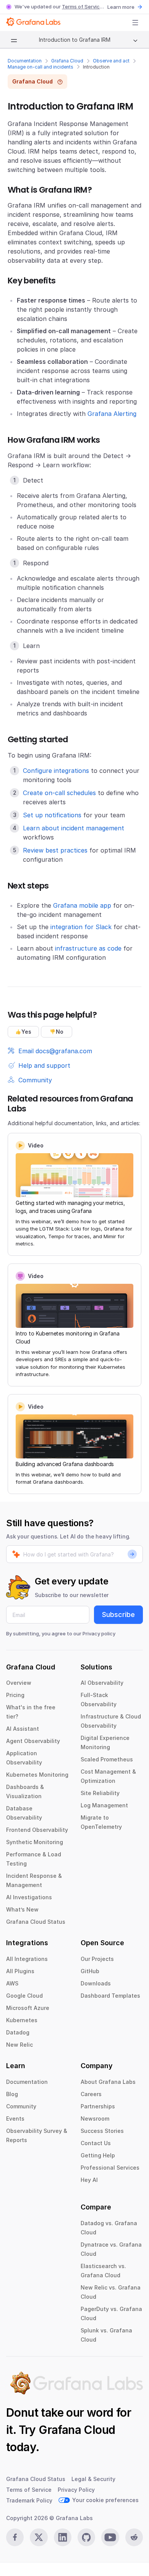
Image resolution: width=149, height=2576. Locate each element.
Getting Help (98, 2155)
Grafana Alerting (112, 414)
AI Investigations (29, 1897)
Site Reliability (100, 1793)
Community (21, 2106)
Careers (91, 2094)
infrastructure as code (88, 948)
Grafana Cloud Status (36, 1922)
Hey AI (89, 2180)
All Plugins (20, 1971)
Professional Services (110, 2168)
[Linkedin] (63, 2537)
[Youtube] (110, 2537)
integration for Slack (81, 927)
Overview (19, 1683)
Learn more (121, 7)
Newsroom (95, 2119)
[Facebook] (15, 2537)
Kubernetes (22, 2020)
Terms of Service (82, 7)
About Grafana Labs (108, 2082)
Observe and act (111, 61)
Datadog (18, 2032)
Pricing (15, 1695)
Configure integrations (56, 771)
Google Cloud (24, 1996)
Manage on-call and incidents (40, 67)
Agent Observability (33, 1741)
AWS (12, 1983)
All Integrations (27, 1959)
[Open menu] (135, 23)
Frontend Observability (37, 1830)
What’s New (22, 1909)
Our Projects (97, 1959)
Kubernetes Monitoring (37, 1775)
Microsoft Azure (28, 2008)
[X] (39, 2537)
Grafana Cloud (67, 61)
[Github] (86, 2537)
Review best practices (55, 850)
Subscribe (118, 1615)
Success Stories (102, 2131)
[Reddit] (134, 2537)
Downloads (96, 1983)
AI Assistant (23, 1729)
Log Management (104, 1805)
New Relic (19, 2045)
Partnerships (98, 2106)
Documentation (25, 61)
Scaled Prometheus (107, 1759)
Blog (12, 2094)
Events (15, 2119)
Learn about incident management (74, 828)
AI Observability (102, 1683)
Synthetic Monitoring (35, 1842)
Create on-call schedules (59, 793)
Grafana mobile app (82, 905)
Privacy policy (99, 1633)
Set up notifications (52, 815)
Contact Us (96, 2143)
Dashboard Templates (110, 1996)
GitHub (90, 1971)
